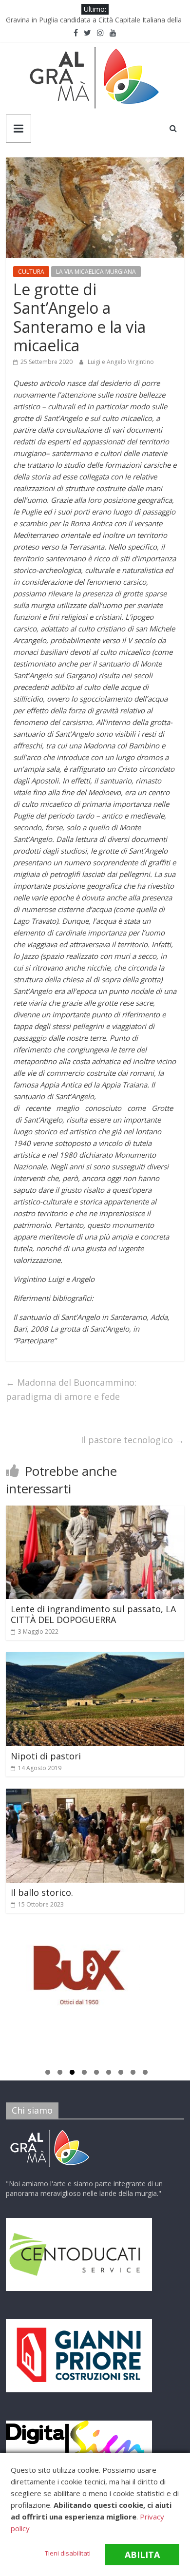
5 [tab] (96, 2074)
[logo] (50, 2131)
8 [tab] (133, 2074)
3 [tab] (72, 2074)
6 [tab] (109, 2074)
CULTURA (31, 272)
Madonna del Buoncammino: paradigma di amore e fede (71, 1389)
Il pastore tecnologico (133, 1440)
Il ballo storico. (42, 1892)
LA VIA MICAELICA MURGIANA (96, 272)
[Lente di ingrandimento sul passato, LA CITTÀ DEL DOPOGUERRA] (95, 1511)
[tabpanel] (95, 1980)
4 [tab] (84, 2074)
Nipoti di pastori (46, 1756)
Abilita (142, 2555)
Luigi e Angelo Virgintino (121, 362)
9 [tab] (145, 2074)
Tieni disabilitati (68, 2553)
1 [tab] (48, 2074)
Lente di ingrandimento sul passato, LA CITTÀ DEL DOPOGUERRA (93, 1614)
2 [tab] (60, 2074)
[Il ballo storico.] (95, 1794)
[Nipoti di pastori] (95, 1658)
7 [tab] (121, 2074)
